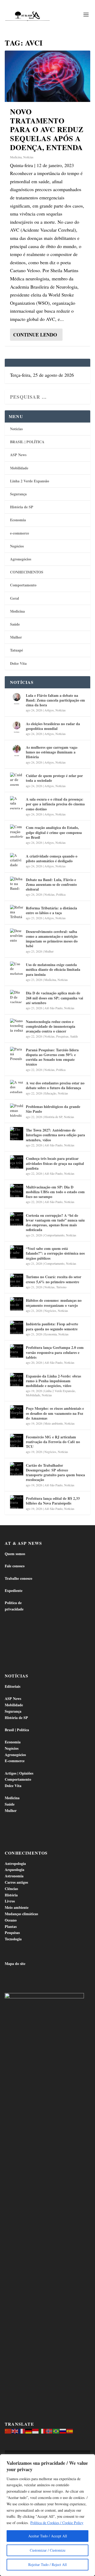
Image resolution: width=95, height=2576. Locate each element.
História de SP (22, 507)
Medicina (16, 157)
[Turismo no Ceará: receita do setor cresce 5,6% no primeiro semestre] (17, 1280)
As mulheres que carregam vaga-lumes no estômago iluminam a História (52, 752)
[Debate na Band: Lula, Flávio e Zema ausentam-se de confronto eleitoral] (17, 883)
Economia (18, 520)
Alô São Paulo (53, 1008)
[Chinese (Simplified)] (8, 2431)
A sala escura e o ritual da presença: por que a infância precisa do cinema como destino (55, 804)
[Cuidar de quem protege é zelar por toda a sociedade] (17, 779)
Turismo (61, 1287)
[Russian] (63, 2431)
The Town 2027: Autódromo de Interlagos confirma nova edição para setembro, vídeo (55, 1135)
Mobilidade (19, 468)
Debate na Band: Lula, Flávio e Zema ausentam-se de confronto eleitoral (51, 884)
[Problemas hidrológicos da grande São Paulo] (17, 1110)
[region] (47, 2515)
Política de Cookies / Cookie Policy (57, 2523)
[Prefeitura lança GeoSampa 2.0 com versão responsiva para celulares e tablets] (17, 1351)
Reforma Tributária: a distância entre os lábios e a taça (51, 910)
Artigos (49, 710)
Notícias (28, 157)
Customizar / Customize (48, 2550)
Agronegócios (21, 559)
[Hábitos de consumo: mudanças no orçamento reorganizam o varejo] (17, 1304)
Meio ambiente (54, 1423)
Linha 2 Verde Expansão (30, 481)
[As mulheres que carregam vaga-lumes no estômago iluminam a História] (17, 751)
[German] (29, 2431)
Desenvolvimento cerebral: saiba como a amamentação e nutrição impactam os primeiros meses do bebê (52, 939)
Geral (15, 598)
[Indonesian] (36, 2431)
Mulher (16, 637)
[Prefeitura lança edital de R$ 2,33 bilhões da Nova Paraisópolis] (17, 1502)
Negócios (17, 546)
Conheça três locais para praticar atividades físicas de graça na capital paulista (55, 1163)
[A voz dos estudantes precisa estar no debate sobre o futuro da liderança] (17, 1087)
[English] (15, 2431)
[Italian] (42, 2431)
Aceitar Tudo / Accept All (48, 2536)
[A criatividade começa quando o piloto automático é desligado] (17, 860)
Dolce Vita (18, 663)
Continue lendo (35, 335)
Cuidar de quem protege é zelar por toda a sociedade (54, 778)
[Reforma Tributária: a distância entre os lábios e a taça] (17, 912)
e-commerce (20, 533)
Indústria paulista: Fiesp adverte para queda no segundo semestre (52, 1326)
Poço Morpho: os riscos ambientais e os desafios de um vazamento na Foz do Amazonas (55, 1413)
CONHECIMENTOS (27, 572)
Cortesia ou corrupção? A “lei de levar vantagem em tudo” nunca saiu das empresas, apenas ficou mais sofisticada (55, 1223)
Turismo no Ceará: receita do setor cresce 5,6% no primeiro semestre (54, 1279)
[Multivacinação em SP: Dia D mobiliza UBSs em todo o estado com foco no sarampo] (17, 1191)
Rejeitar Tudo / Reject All (47, 2564)
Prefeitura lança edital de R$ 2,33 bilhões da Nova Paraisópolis (53, 1501)
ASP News (18, 455)
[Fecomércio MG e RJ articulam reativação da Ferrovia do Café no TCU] (17, 1440)
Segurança (18, 494)
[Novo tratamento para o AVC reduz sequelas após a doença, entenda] (47, 76)
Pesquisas (62, 1036)
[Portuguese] (56, 2431)
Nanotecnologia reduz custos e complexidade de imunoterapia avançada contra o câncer (51, 1026)
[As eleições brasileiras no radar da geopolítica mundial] (17, 727)
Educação (50, 1093)
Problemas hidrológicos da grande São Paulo (53, 1109)
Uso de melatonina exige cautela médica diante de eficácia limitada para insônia (53, 969)
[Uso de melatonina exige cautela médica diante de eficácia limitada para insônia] (17, 968)
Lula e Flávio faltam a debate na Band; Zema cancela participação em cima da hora (55, 700)
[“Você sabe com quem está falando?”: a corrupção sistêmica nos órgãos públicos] (17, 1252)
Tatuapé (16, 650)
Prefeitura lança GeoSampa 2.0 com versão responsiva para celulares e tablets (55, 1352)
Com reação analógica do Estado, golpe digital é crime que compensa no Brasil (54, 832)
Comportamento (23, 585)
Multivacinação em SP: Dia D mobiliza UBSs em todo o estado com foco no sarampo (55, 1192)
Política (61, 894)
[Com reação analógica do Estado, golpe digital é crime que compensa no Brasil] (17, 831)
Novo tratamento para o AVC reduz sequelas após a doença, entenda (47, 129)
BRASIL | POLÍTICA (27, 442)
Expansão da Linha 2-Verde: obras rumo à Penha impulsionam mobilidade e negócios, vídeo (53, 1381)
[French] (22, 2431)
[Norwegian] (49, 2431)
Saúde (15, 624)
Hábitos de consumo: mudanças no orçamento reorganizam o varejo (54, 1303)
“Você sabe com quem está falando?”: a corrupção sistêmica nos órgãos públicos (55, 1253)
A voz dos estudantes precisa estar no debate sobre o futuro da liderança (55, 1085)
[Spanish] (70, 2431)
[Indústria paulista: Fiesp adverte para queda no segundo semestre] (17, 1327)
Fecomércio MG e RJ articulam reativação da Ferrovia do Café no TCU (53, 1442)
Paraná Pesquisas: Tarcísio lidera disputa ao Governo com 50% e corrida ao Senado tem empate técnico (52, 1057)
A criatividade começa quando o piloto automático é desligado (52, 858)
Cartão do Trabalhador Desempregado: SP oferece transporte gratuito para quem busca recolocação (55, 1473)
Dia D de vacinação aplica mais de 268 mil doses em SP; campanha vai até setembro (54, 998)
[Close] (89, 2459)
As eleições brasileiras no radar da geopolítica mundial (53, 726)
